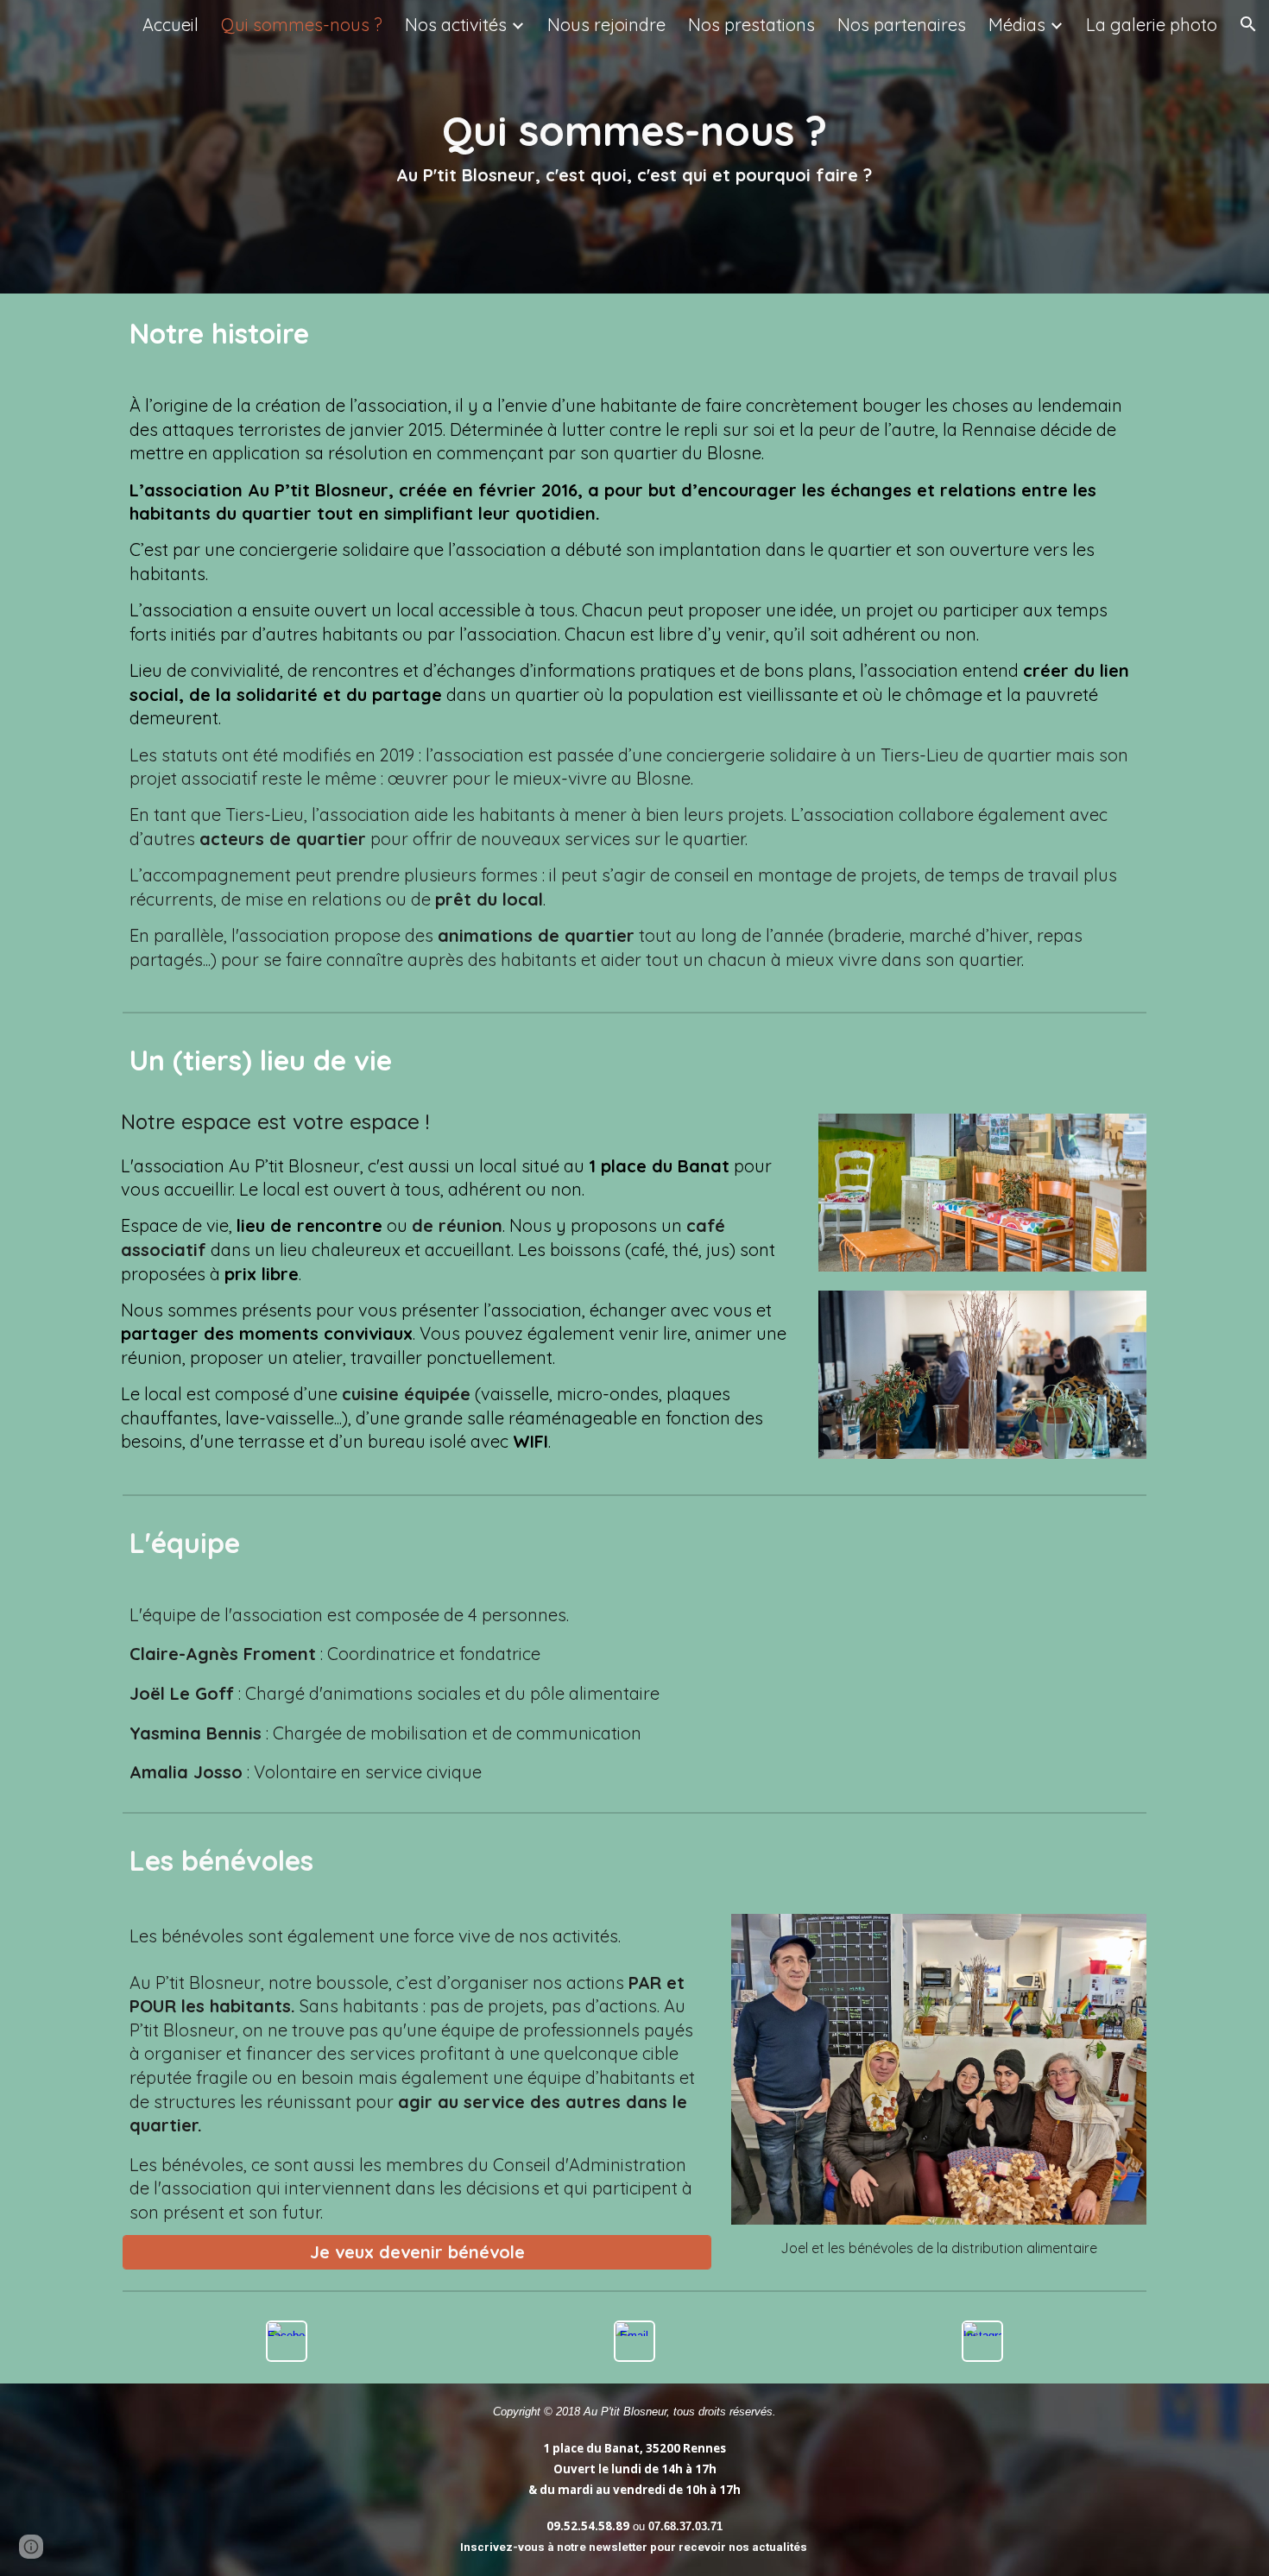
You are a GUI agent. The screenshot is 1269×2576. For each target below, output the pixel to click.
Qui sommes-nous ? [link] (302, 25)
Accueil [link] (170, 25)
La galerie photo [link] (1152, 25)
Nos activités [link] (456, 25)
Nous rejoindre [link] (606, 25)
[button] (1248, 24)
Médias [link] (1017, 25)
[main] (635, 146)
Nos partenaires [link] (902, 25)
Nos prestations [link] (751, 25)
